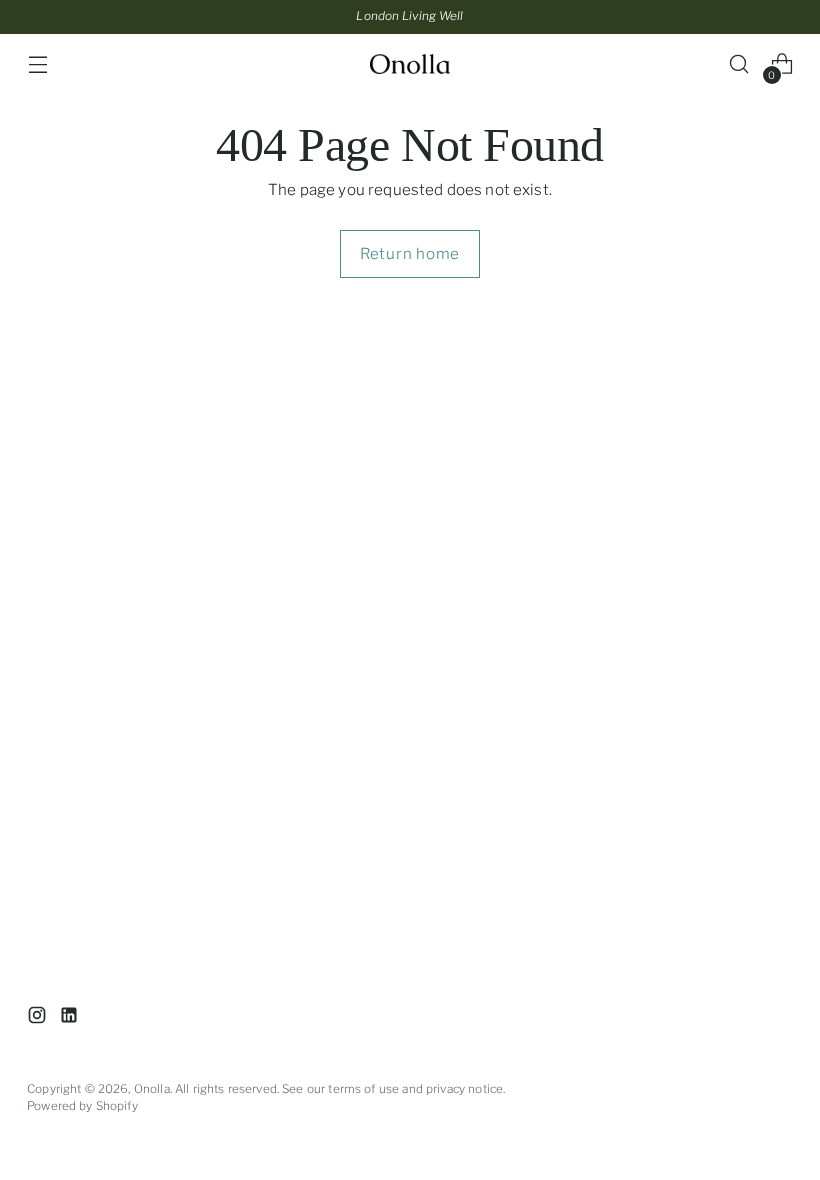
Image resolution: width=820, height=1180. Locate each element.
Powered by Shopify (82, 1106)
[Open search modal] (739, 64)
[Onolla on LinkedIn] (71, 1018)
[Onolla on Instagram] (39, 1018)
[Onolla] (410, 64)
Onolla (152, 1089)
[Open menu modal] (37, 64)
